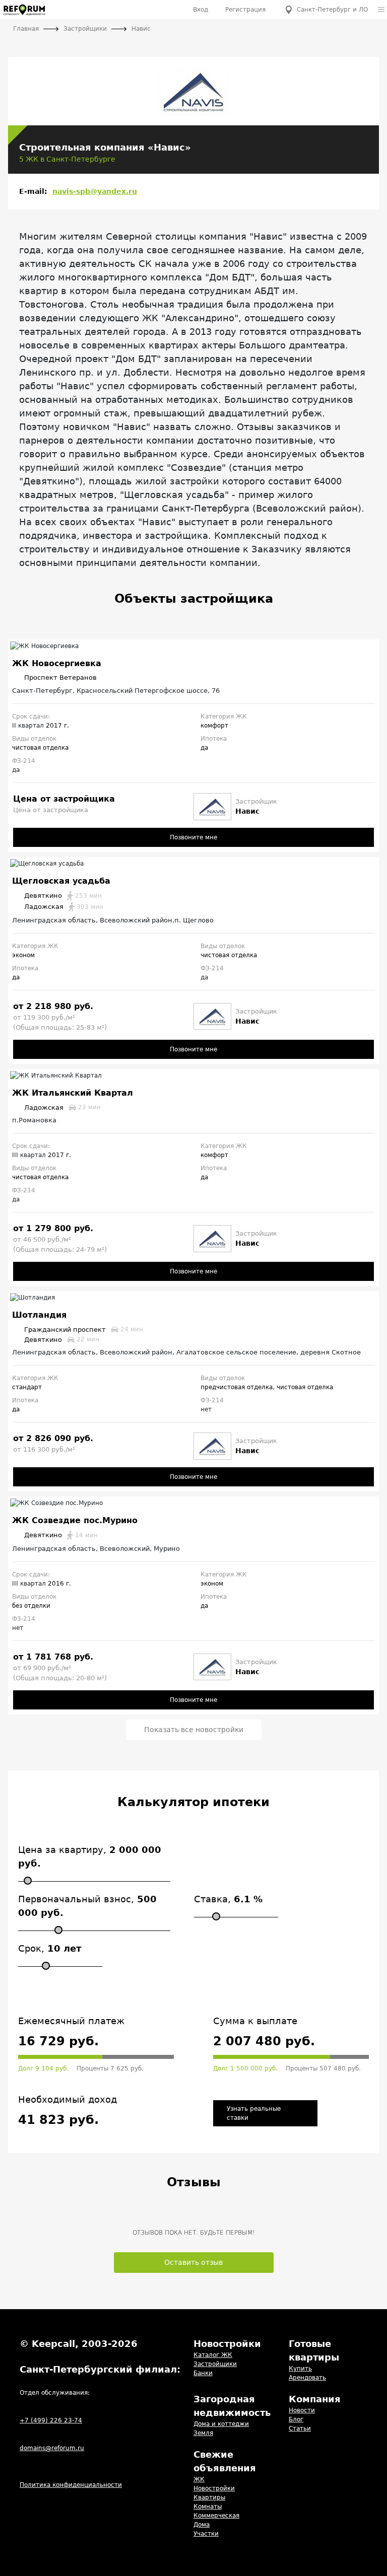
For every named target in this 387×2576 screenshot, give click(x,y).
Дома (202, 2525)
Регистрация (245, 10)
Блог (296, 2419)
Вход (201, 10)
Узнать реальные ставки (254, 2113)
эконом (23, 955)
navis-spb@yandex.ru (95, 191)
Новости (302, 2410)
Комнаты (208, 2507)
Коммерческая (216, 2516)
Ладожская (64, 907)
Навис (247, 811)
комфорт (214, 726)
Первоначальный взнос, (87, 1906)
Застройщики (215, 2364)
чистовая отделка (40, 748)
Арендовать (307, 2378)
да (204, 748)
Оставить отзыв (193, 2262)
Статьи (300, 2428)
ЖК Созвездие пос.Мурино (75, 1520)
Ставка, (228, 1899)
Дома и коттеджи (221, 2424)
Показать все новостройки (194, 1730)
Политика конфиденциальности (71, 2485)
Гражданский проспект (84, 1330)
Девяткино (63, 896)
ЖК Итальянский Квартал (73, 1093)
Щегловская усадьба (61, 881)
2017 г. (57, 726)
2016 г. (59, 1584)
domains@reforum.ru (52, 2448)
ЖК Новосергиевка (57, 663)
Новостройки (214, 2488)
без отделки (31, 1606)
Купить (300, 2369)
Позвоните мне (193, 837)
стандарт (27, 1387)
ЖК (199, 2479)
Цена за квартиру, (90, 1856)
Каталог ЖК (213, 2355)
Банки (203, 2373)
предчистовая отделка (237, 1387)
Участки (206, 2534)
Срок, (50, 1948)
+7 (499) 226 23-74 (51, 2420)
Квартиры (209, 2497)
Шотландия (39, 1315)
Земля (203, 2433)
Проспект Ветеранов (60, 677)
